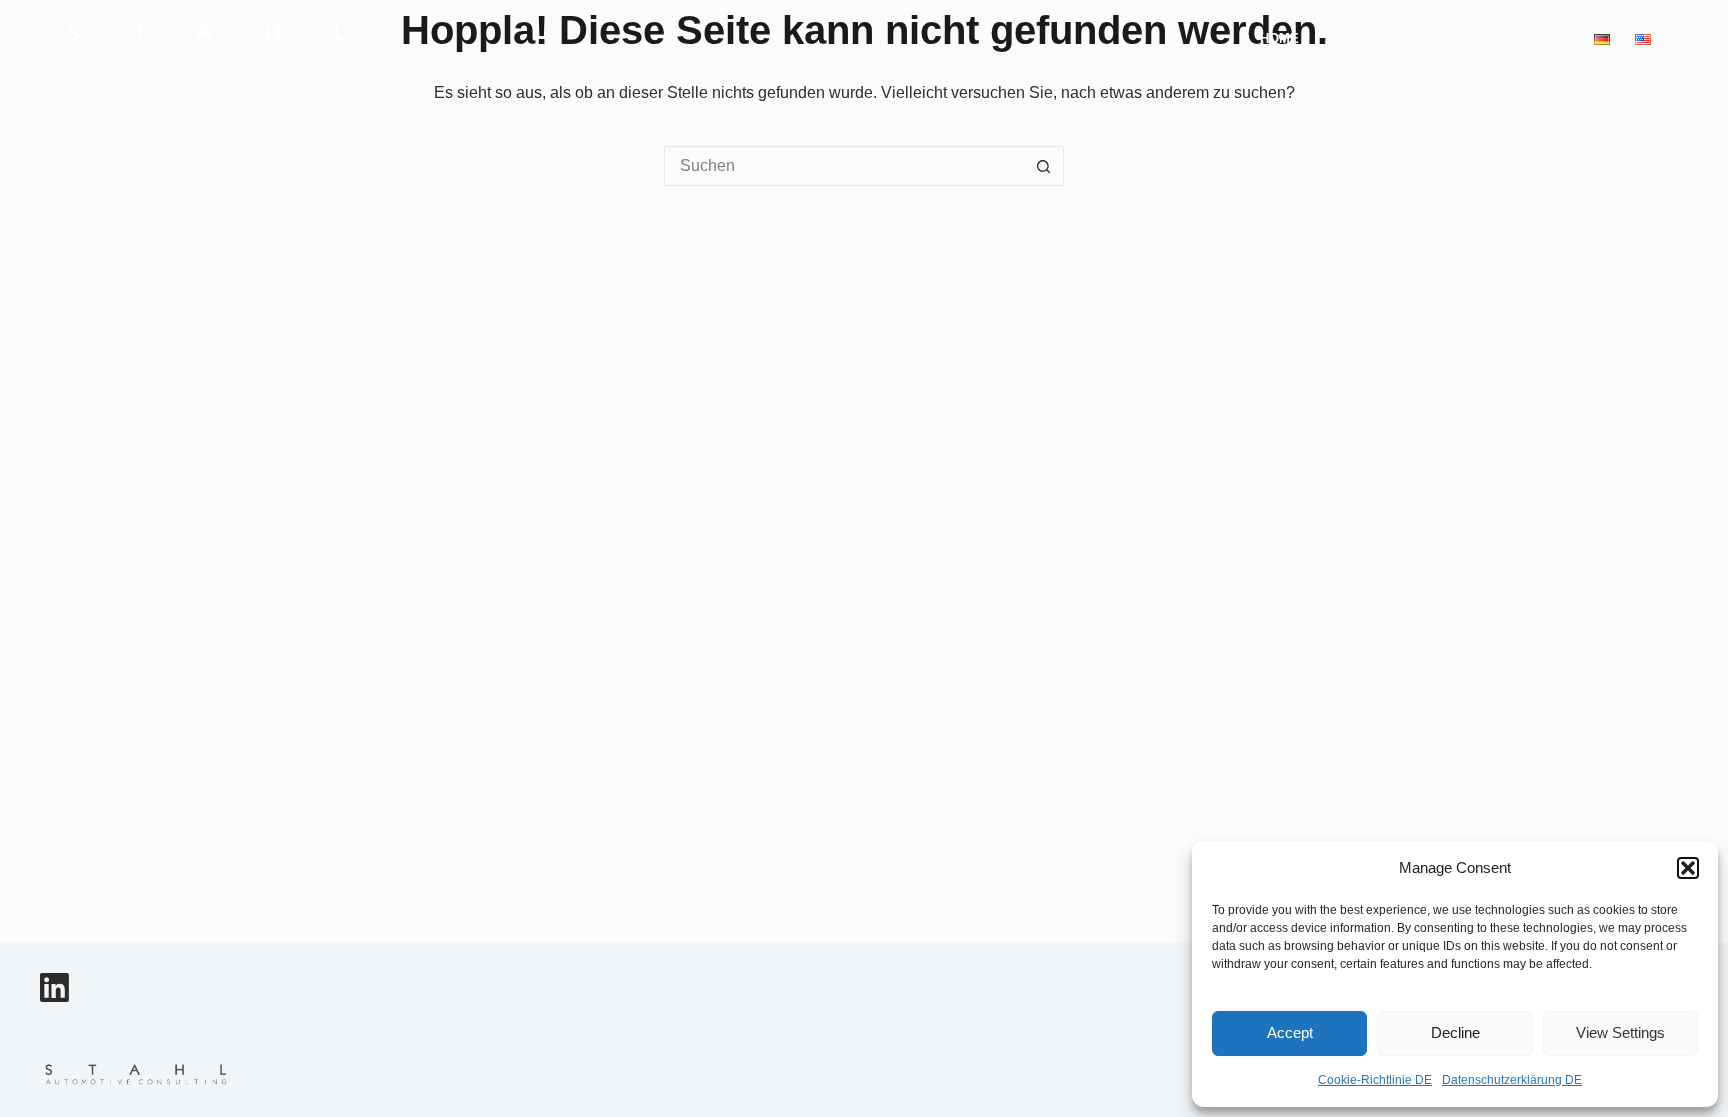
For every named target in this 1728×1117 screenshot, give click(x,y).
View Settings (1620, 1032)
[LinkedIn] (54, 987)
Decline (1455, 1032)
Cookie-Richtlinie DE (1375, 1080)
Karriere (1449, 38)
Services (1357, 38)
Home (1279, 38)
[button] (1688, 868)
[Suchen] (1690, 39)
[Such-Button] (1044, 166)
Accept (1290, 1032)
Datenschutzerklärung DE (1512, 1080)
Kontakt (1538, 38)
